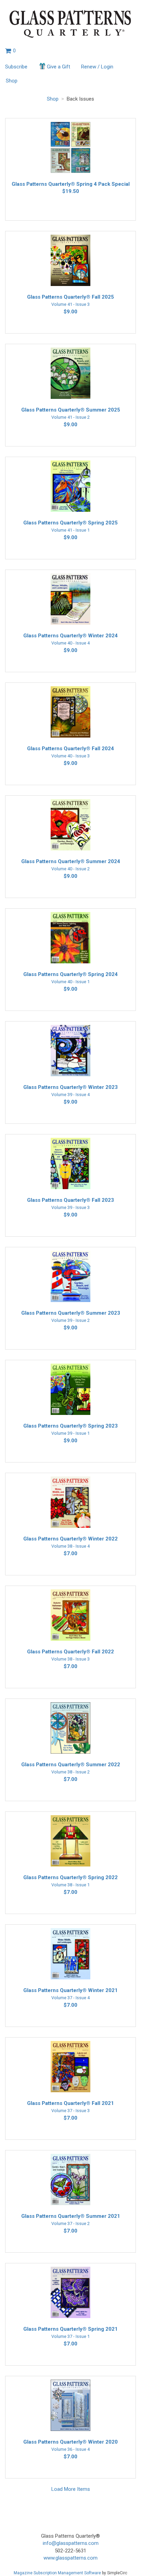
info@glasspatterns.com (71, 2543)
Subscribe (16, 67)
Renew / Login (97, 67)
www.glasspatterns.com (70, 2558)
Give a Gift (59, 67)
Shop (12, 81)
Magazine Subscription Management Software (57, 2573)
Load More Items (71, 2489)
